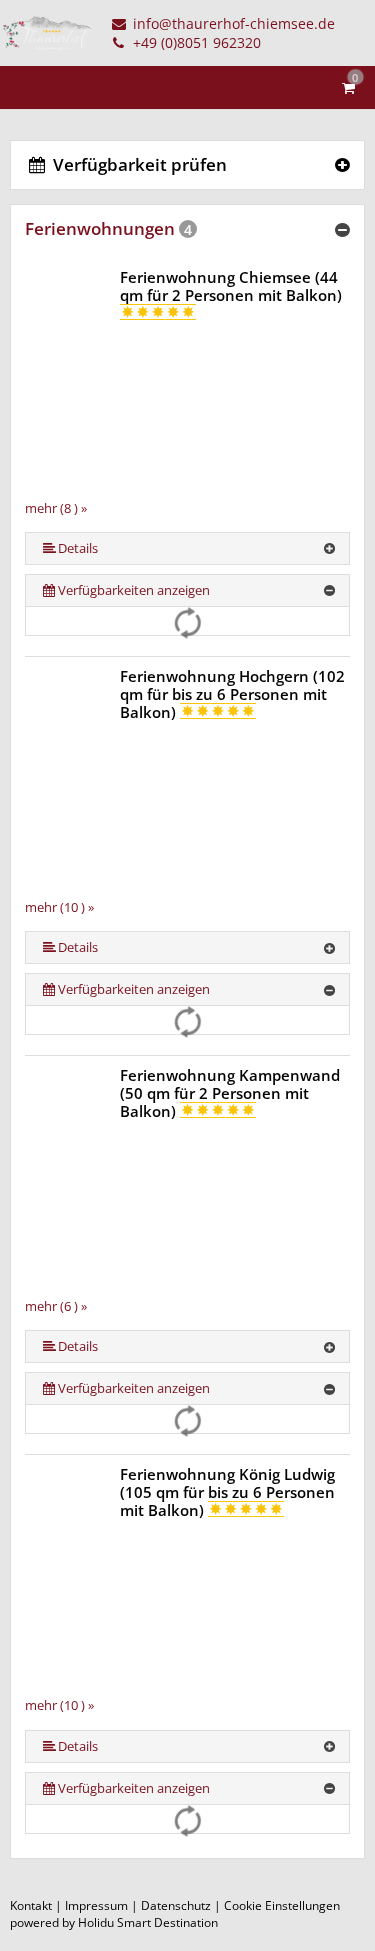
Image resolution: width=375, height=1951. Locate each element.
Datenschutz (176, 1905)
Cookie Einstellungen (282, 1905)
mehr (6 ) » (56, 1306)
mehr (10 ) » (59, 907)
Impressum (96, 1905)
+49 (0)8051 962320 (195, 42)
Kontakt (31, 1905)
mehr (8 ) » (56, 508)
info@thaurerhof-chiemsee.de (232, 23)
